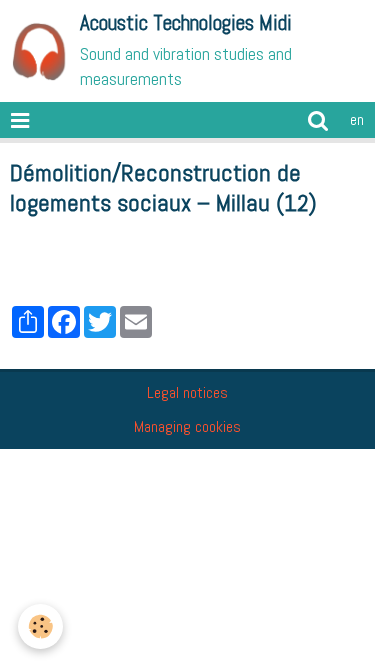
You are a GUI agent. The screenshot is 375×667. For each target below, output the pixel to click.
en (357, 119)
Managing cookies (187, 426)
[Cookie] (40, 626)
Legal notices (187, 392)
